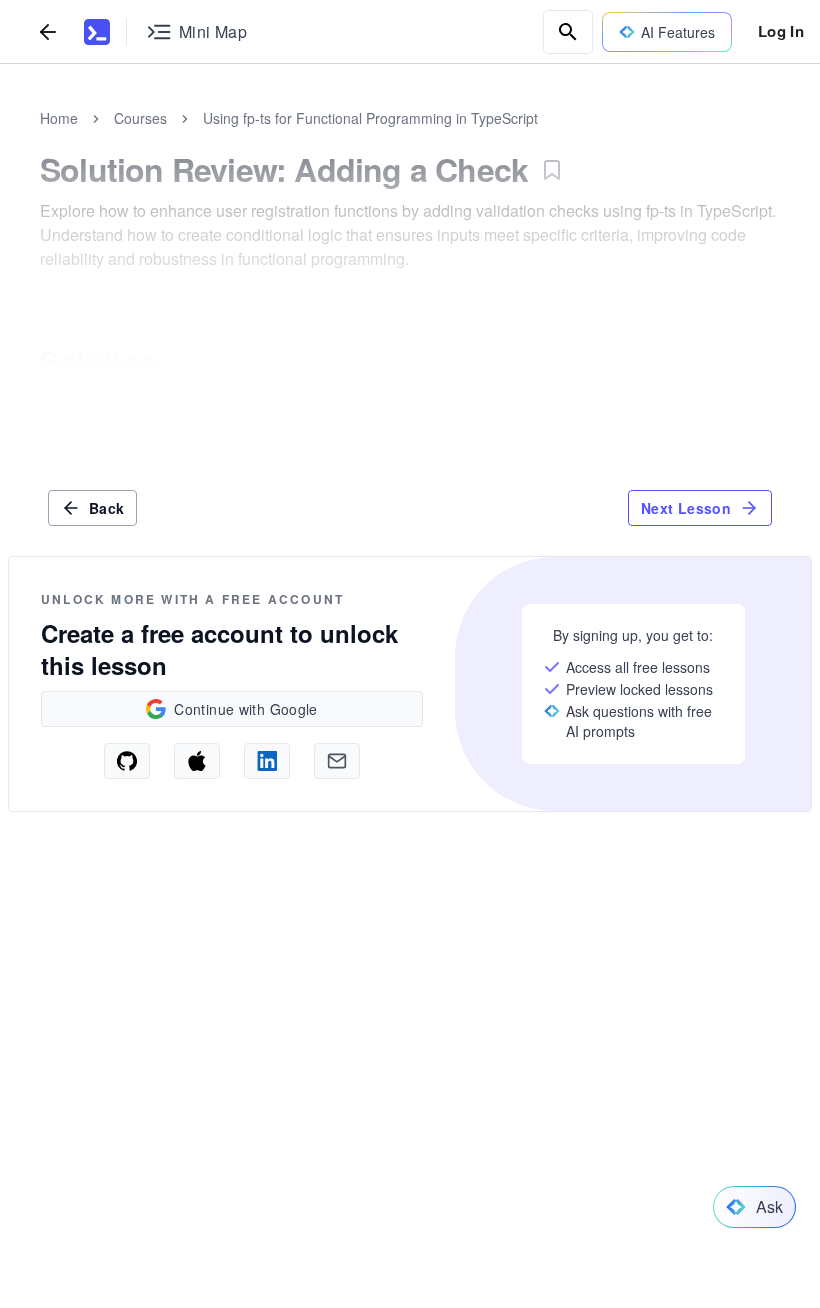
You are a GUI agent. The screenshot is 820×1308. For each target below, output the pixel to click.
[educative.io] (97, 32)
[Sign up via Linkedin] (267, 761)
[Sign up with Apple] (197, 761)
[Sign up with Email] (337, 761)
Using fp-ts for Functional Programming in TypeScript (370, 118)
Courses (140, 118)
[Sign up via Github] (127, 761)
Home (59, 118)
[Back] (48, 31)
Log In (781, 31)
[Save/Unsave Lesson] (552, 170)
